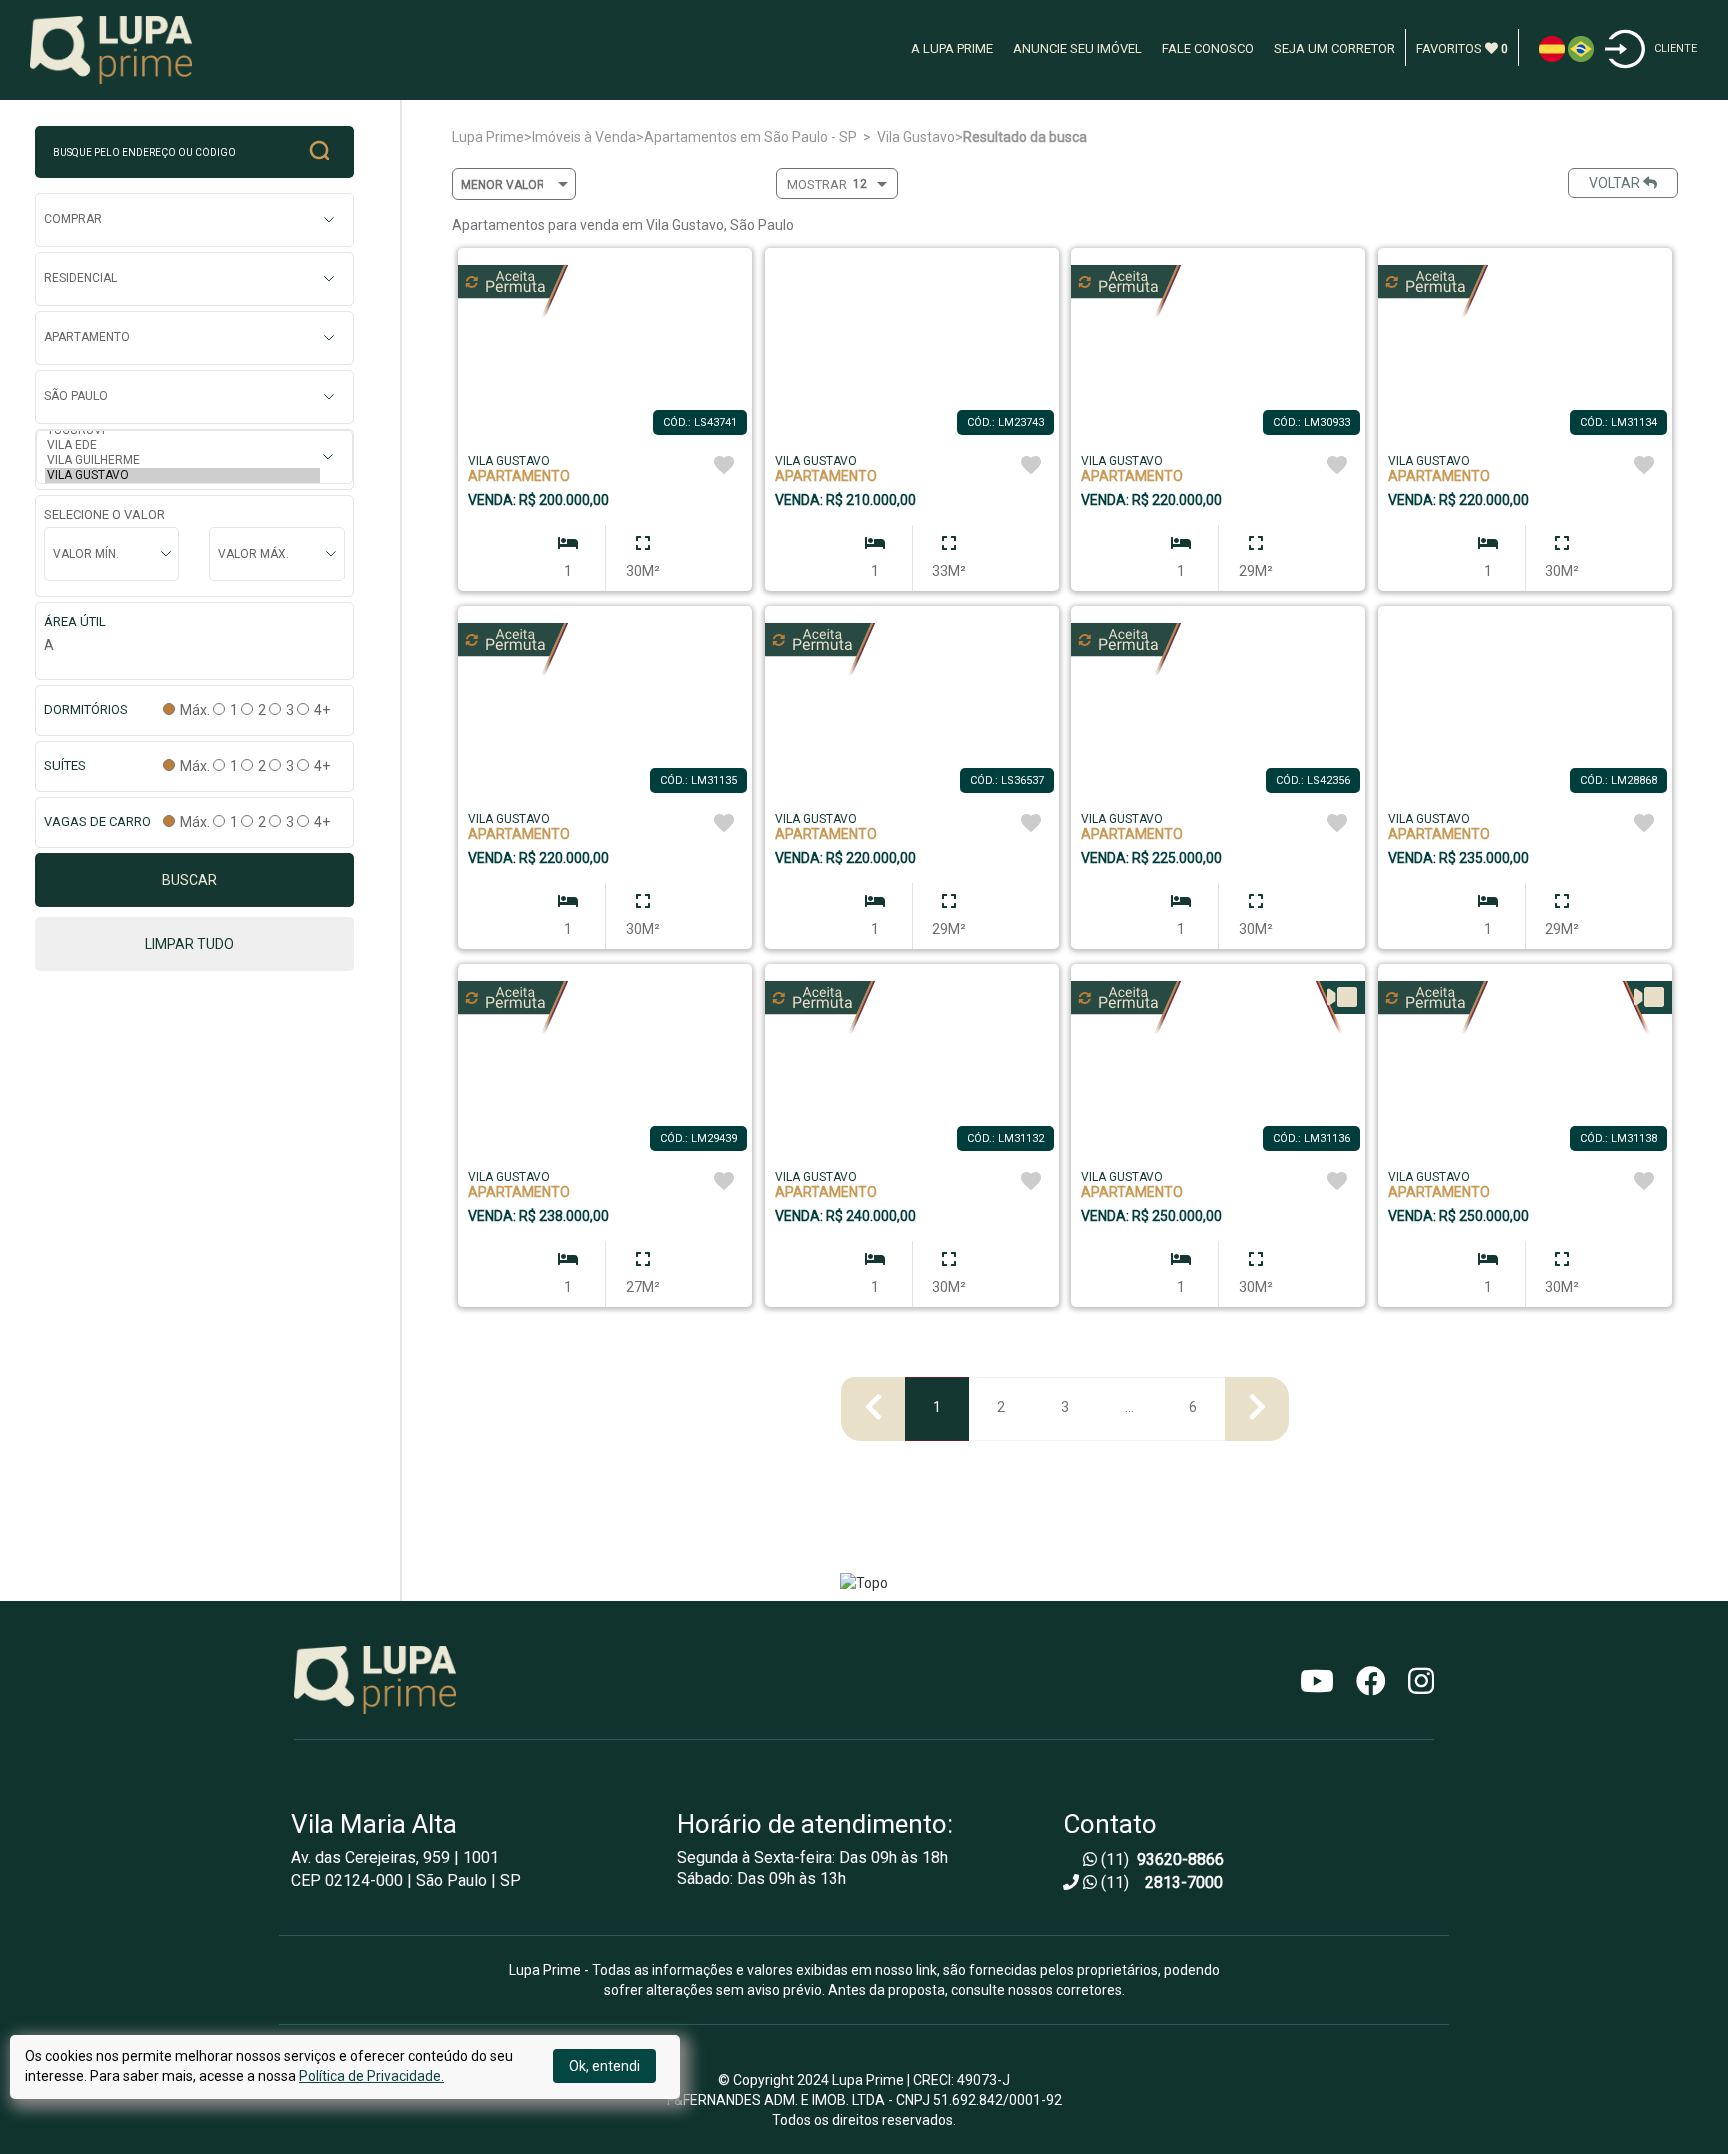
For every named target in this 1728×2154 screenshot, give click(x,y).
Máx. (193, 710)
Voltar (1616, 183)
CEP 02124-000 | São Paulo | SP (406, 1881)
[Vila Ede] (182, 445)
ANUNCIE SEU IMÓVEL (1077, 48)
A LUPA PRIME (952, 48)
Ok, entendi (604, 2066)
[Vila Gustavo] (182, 475)
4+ (320, 710)
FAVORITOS (1462, 48)
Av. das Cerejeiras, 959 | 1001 (395, 1858)
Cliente (1675, 48)
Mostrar (817, 184)
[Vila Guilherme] (182, 460)
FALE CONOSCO (1208, 48)
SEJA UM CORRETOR (1334, 48)
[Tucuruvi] (182, 430)
